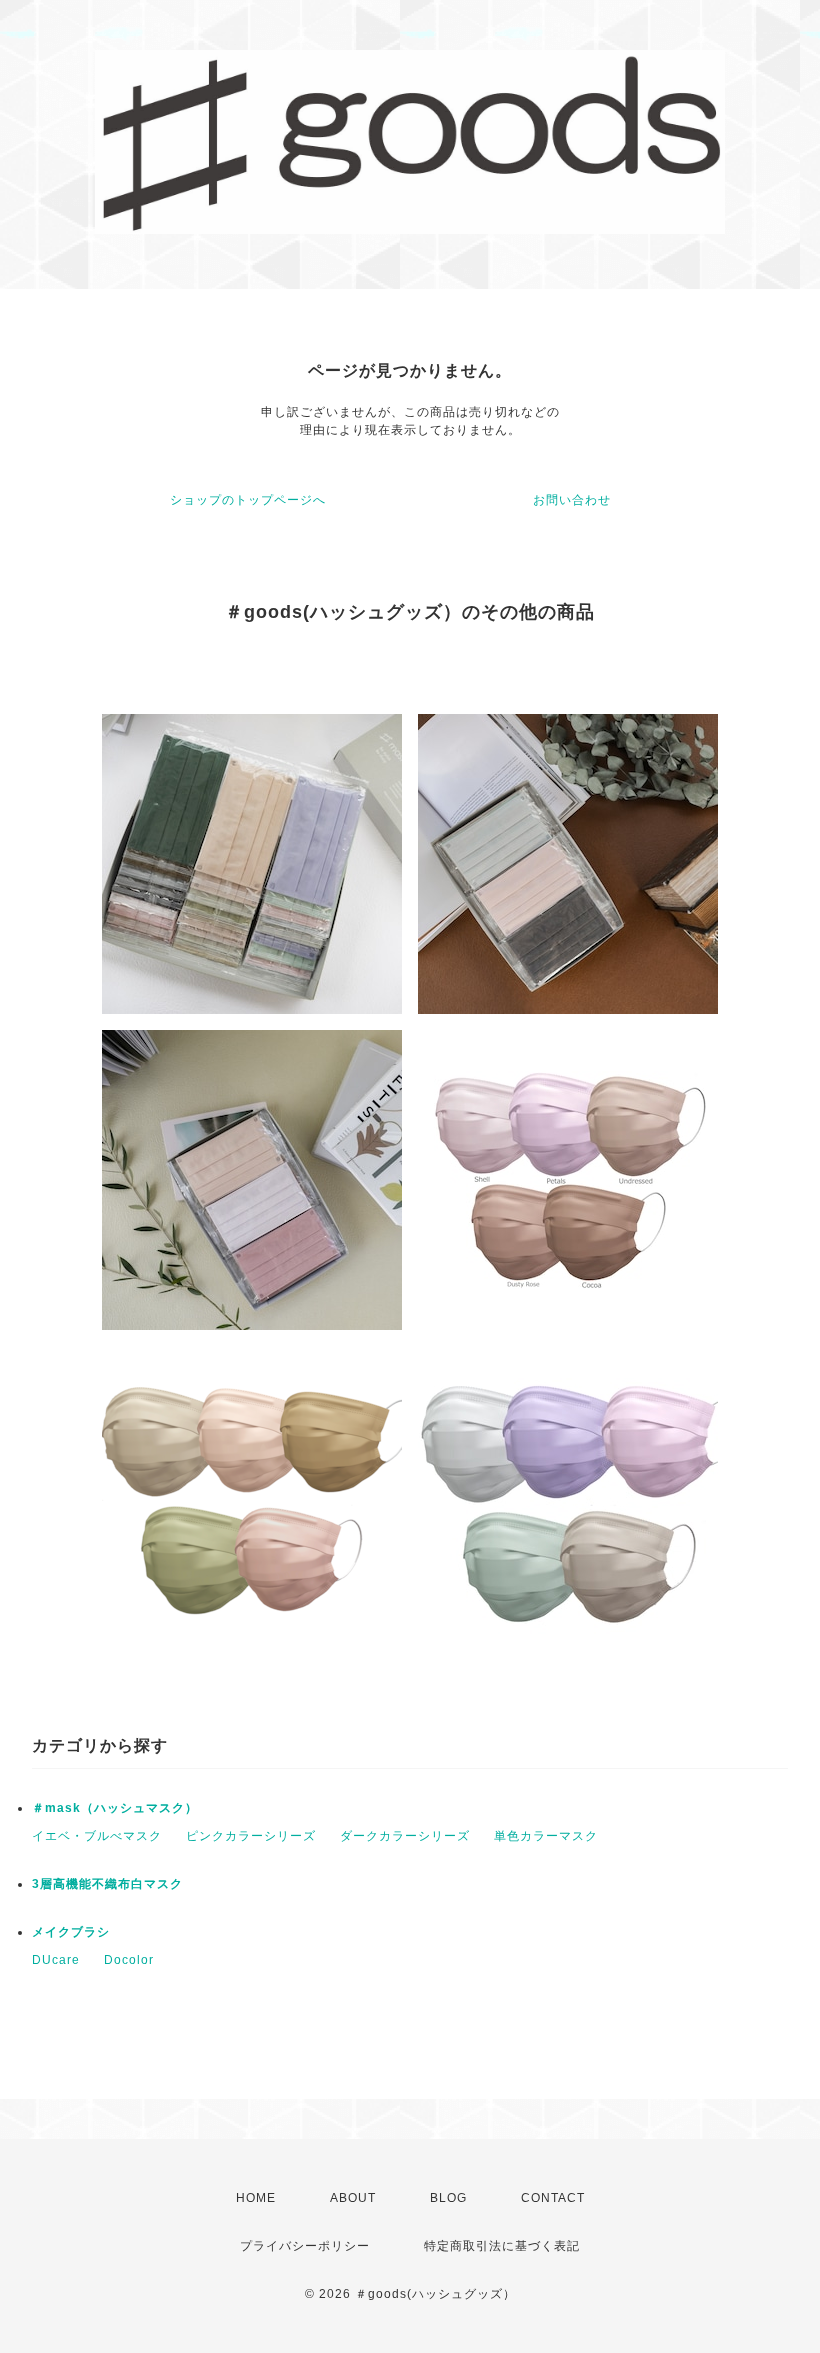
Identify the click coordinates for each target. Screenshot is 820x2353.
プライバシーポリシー (305, 2246)
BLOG (448, 2198)
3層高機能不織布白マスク (107, 1884)
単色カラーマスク (546, 1836)
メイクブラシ (71, 1932)
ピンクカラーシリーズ (251, 1836)
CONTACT (553, 2198)
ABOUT (353, 2198)
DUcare (56, 1960)
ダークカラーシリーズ (405, 1836)
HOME (256, 2198)
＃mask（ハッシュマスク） (115, 1808)
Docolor (129, 1960)
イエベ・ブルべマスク (97, 1836)
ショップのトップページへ (248, 500)
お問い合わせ (572, 500)
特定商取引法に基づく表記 (502, 2246)
